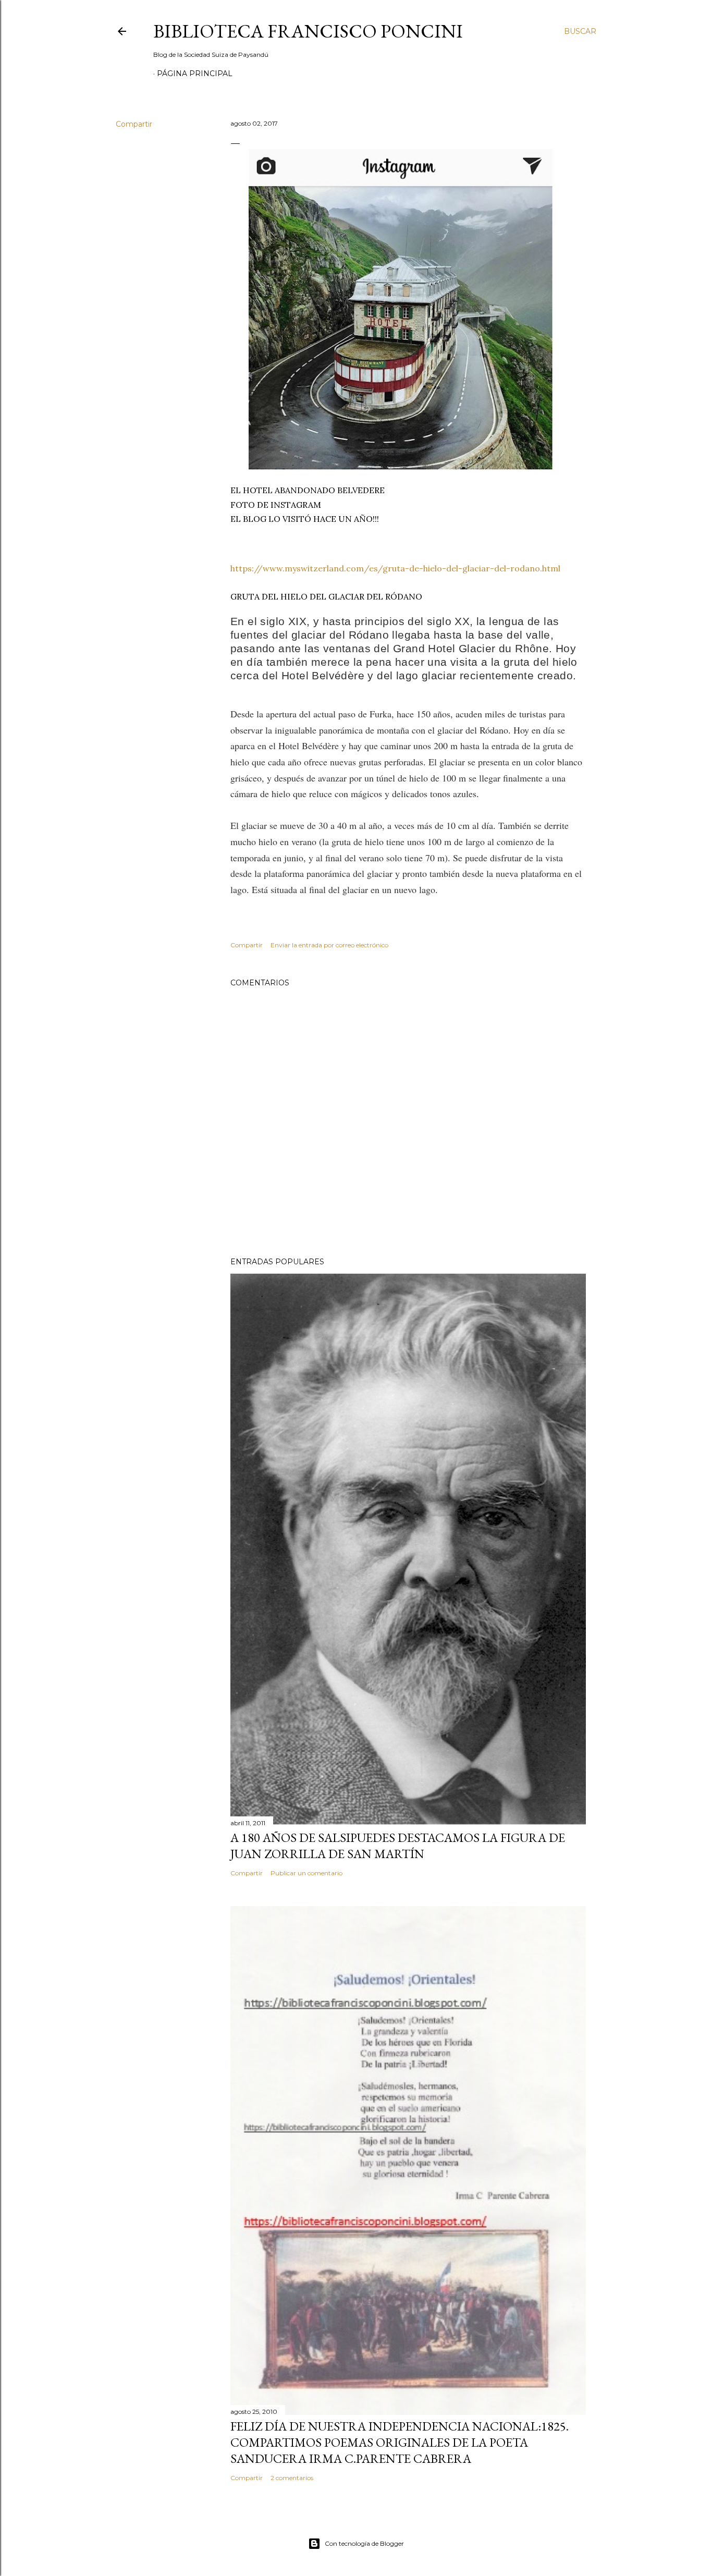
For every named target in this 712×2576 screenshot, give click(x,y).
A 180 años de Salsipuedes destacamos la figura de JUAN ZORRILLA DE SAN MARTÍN (398, 1846)
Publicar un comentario (306, 1873)
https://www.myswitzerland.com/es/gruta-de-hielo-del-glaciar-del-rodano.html (395, 568)
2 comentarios (292, 2478)
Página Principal (195, 74)
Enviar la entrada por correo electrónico (329, 945)
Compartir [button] (134, 124)
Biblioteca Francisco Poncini (308, 31)
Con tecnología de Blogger (364, 2543)
